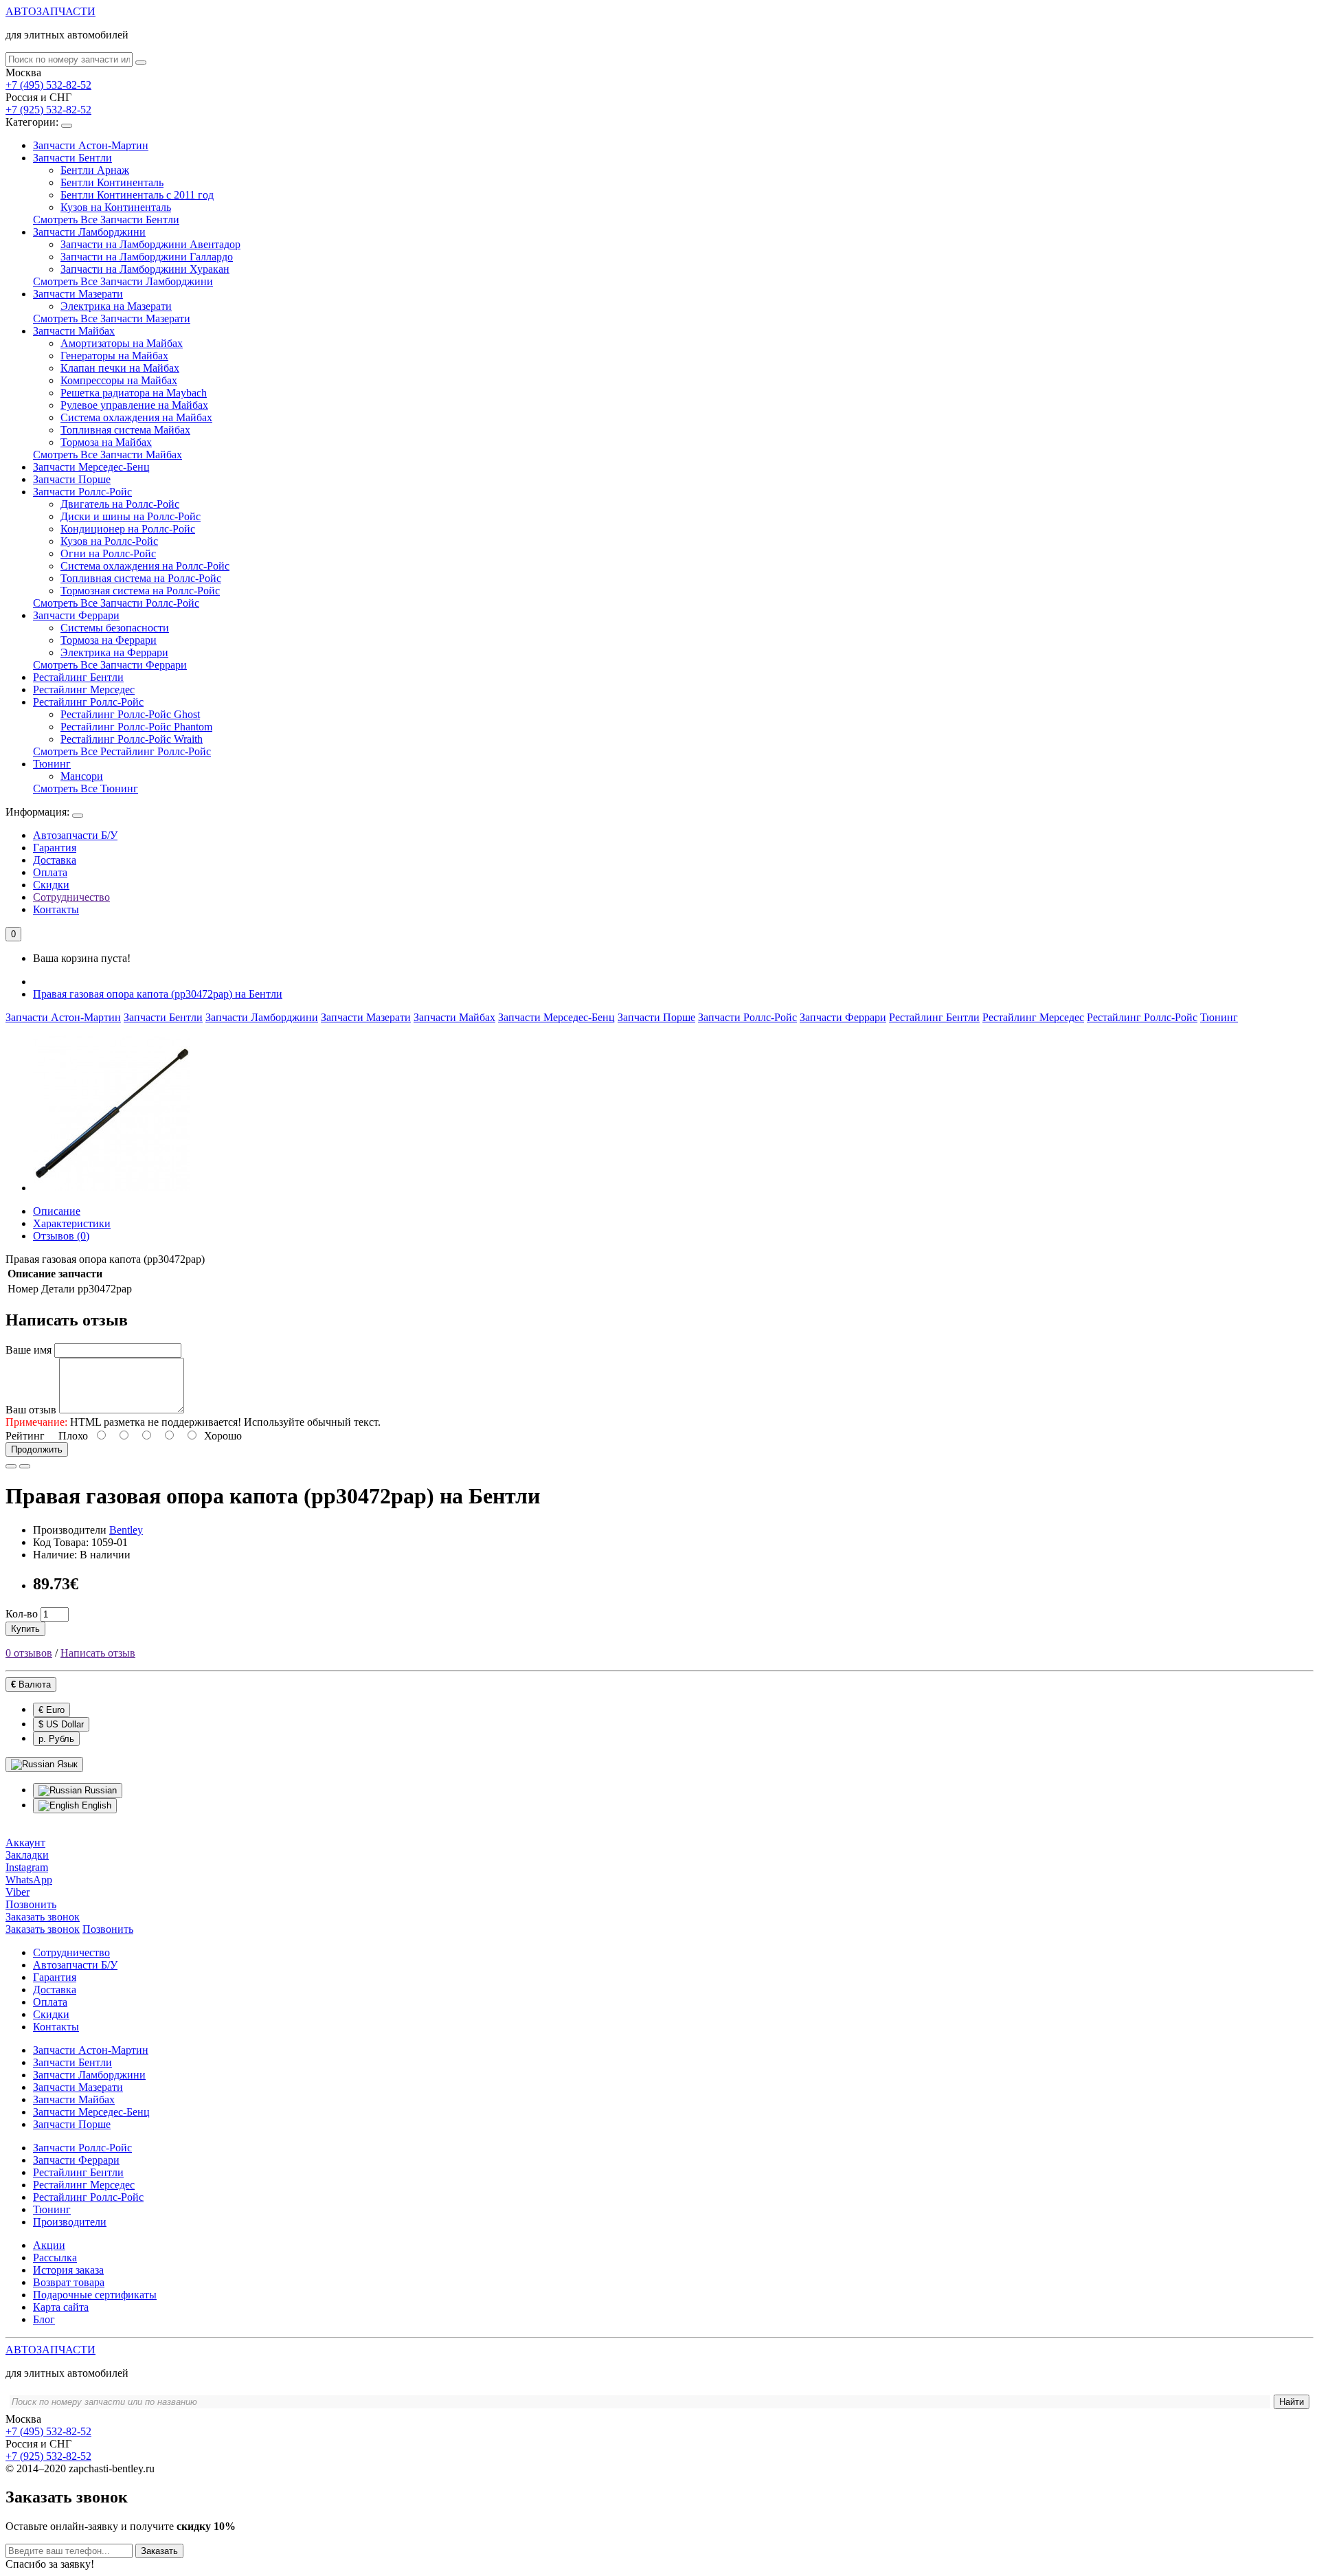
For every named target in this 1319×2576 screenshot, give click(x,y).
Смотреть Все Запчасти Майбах (108, 455)
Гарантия (55, 848)
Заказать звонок (43, 1929)
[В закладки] (11, 1466)
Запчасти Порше (72, 479)
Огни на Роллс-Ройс (108, 553)
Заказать (159, 2551)
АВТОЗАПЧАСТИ (50, 11)
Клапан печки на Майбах (120, 368)
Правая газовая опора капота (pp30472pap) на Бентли (158, 994)
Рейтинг (25, 1436)
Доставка (55, 860)
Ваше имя (29, 1350)
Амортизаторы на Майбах (122, 343)
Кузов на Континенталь (116, 207)
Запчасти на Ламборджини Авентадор (150, 244)
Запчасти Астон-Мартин (91, 145)
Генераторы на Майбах (114, 356)
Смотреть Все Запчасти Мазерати (112, 318)
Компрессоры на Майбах (119, 380)
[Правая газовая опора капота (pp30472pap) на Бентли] (111, 1188)
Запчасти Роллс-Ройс (82, 492)
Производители (70, 2222)
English (95, 1805)
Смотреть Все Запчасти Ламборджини (123, 281)
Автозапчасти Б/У (75, 835)
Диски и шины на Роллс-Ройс (131, 516)
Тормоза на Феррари (109, 640)
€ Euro (52, 1710)
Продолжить (37, 1449)
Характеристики (72, 1223)
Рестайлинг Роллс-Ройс (88, 702)
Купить (25, 1629)
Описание (57, 1211)
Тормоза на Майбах (106, 442)
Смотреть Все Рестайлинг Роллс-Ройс (122, 751)
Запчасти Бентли (72, 158)
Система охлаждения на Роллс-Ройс (145, 566)
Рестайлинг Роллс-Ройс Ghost (130, 714)
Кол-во (22, 1614)
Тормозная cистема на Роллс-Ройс (140, 591)
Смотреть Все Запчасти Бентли (106, 220)
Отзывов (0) (61, 1236)
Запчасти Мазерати (78, 294)
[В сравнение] (25, 1466)
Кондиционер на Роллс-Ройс (128, 529)
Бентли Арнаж (95, 170)
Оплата (50, 872)
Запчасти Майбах (74, 331)
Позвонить (108, 1929)
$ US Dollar (61, 1724)
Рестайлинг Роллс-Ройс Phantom (136, 727)
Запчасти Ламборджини (89, 232)
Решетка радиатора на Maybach (134, 393)
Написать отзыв (98, 1653)
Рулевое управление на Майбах (134, 405)
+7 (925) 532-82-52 (48, 110)
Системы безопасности (115, 628)
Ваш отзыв (31, 1410)
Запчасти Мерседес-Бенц (91, 467)
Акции (49, 2245)
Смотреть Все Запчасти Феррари (110, 665)
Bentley (126, 1530)
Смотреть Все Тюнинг (86, 788)
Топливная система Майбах (125, 430)
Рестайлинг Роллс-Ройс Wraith (132, 739)
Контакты (56, 909)
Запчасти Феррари (76, 615)
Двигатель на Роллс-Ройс (120, 504)
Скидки (51, 885)
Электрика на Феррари (114, 652)
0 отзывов (29, 1653)
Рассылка (55, 2258)
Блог (44, 2319)
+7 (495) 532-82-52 (48, 85)
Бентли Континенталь (112, 182)
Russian (99, 1790)
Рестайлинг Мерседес (84, 690)
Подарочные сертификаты (95, 2295)
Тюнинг (52, 764)
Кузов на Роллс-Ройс (109, 541)
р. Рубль (56, 1739)
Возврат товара (69, 2282)
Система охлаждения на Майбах (136, 417)
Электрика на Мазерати (116, 306)
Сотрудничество (71, 897)
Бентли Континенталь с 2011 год (137, 195)
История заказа (68, 2270)
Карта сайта (61, 2307)
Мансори (82, 776)
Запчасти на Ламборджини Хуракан (145, 269)
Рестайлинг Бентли (78, 677)
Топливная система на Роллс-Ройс (141, 578)
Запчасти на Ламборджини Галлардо (147, 257)
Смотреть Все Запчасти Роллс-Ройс (116, 603)
